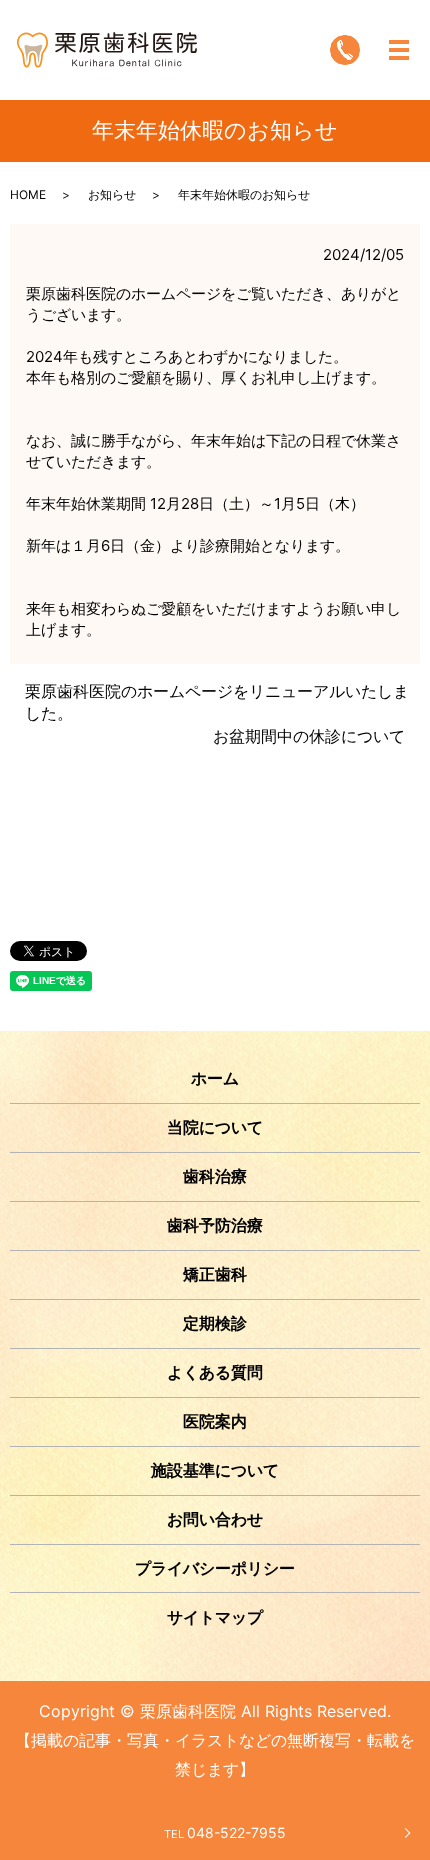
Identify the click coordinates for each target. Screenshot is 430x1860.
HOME (28, 194)
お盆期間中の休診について (309, 736)
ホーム (215, 1078)
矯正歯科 (215, 1274)
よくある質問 (215, 1372)
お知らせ (112, 194)
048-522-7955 (225, 1832)
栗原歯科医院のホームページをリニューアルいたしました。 (217, 702)
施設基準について (215, 1470)
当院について (215, 1127)
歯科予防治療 (215, 1225)
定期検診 (215, 1323)
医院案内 (215, 1421)
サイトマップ (215, 1617)
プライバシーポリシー (215, 1568)
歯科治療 (215, 1176)
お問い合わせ (215, 1519)
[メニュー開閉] (399, 50)
